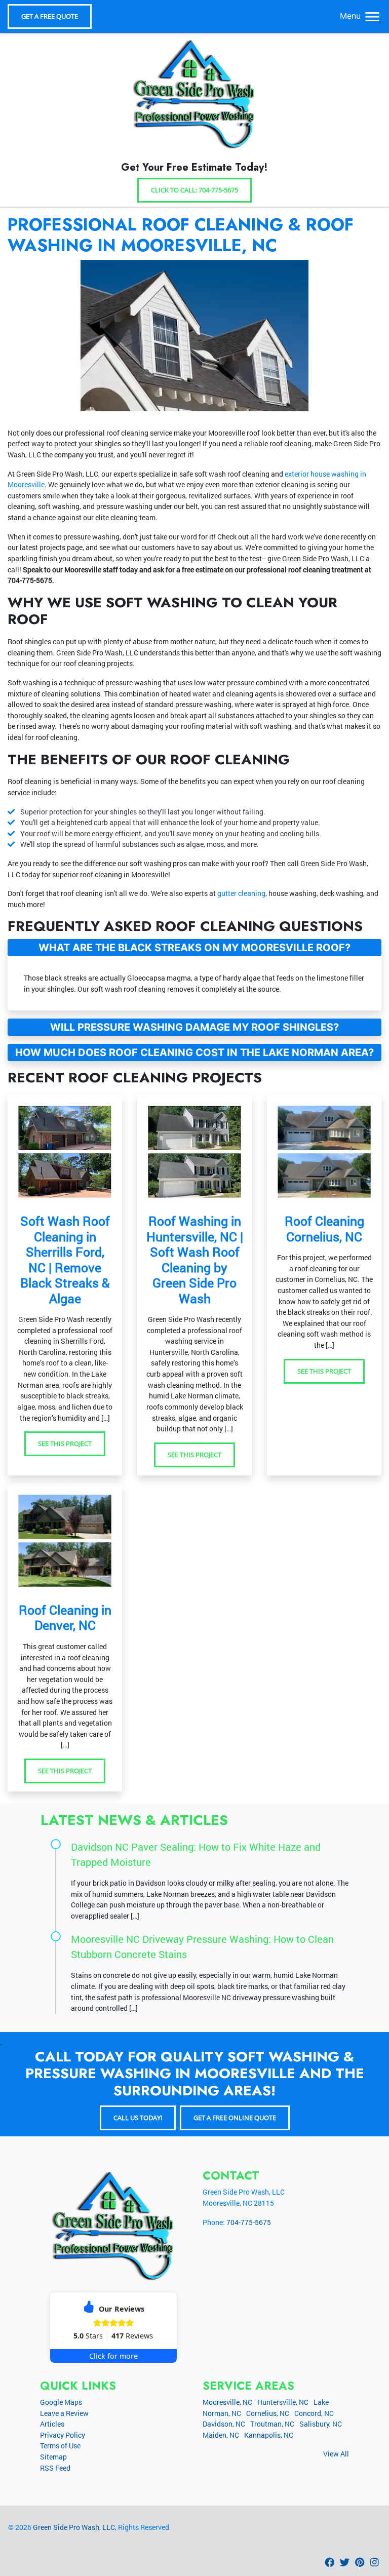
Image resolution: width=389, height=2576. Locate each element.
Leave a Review (64, 2413)
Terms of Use (60, 2446)
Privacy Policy (63, 2435)
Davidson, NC (224, 2424)
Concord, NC (314, 2413)
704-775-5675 (30, 580)
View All (336, 2454)
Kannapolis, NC (269, 2435)
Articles (52, 2424)
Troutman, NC (272, 2424)
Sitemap (53, 2457)
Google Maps (61, 2402)
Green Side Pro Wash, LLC (74, 2527)
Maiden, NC (221, 2435)
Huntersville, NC (283, 2402)
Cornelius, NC (268, 2413)
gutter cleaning (241, 893)
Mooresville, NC (227, 2402)
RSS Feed (55, 2468)
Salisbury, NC (321, 2424)
